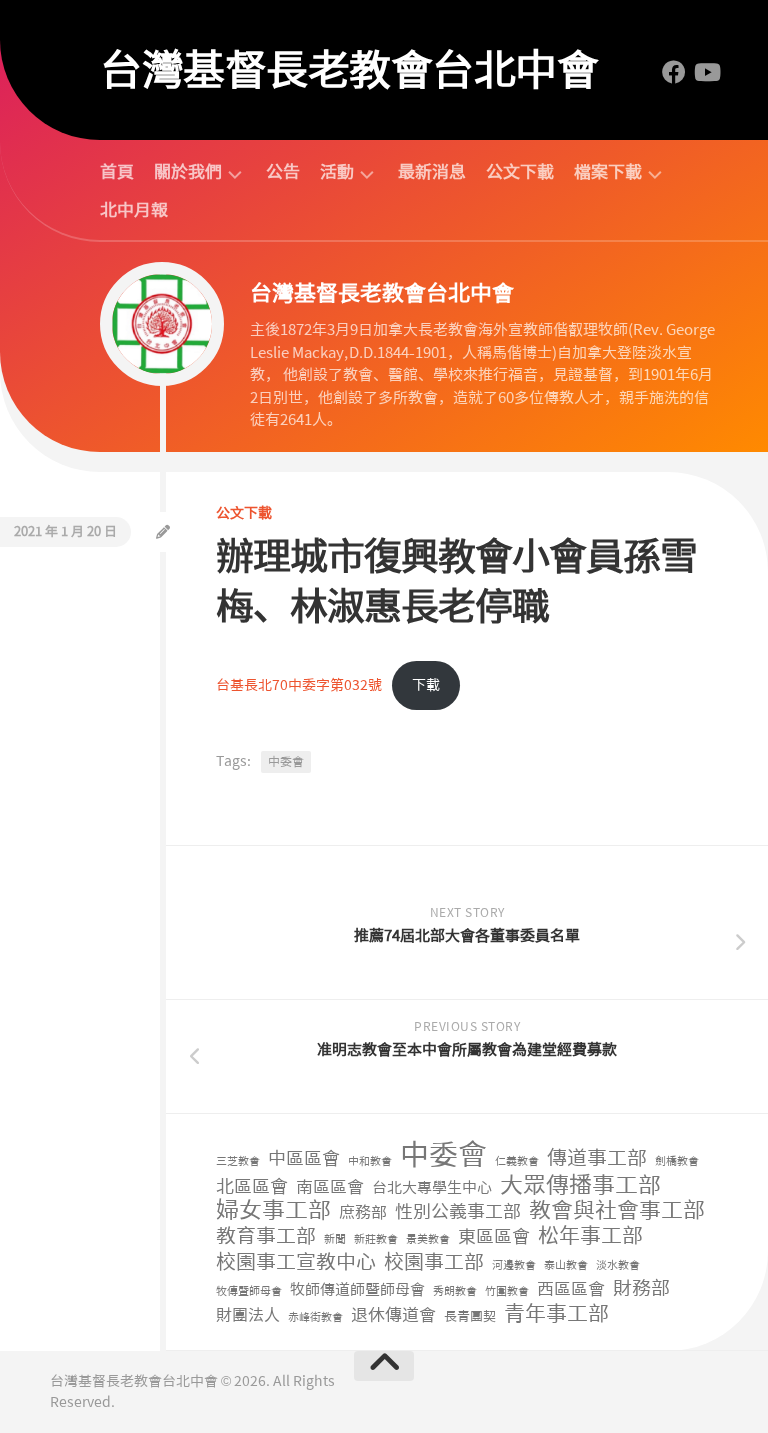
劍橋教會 (677, 1161)
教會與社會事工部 (617, 1211)
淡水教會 (618, 1265)
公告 (283, 172)
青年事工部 (556, 1314)
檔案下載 (608, 172)
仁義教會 (517, 1161)
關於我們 (188, 172)
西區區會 (571, 1289)
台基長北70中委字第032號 (299, 685)
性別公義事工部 (458, 1212)
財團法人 (248, 1315)
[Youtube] (706, 72)
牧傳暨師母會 (249, 1291)
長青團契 (470, 1316)
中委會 (286, 762)
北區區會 (252, 1187)
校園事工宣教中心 (296, 1262)
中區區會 (304, 1159)
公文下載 (520, 172)
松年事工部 (590, 1236)
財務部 (641, 1289)
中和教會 (370, 1161)
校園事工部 (434, 1262)
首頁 (117, 172)
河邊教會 (514, 1265)
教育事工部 (266, 1236)
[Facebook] (674, 72)
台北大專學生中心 (432, 1188)
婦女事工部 (273, 1210)
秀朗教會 (455, 1291)
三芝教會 (238, 1161)
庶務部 (363, 1212)
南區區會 (330, 1187)
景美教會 (428, 1239)
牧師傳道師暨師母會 (357, 1290)
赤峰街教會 (315, 1317)
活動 (337, 172)
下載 (426, 685)
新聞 (335, 1239)
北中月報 (134, 210)
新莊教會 (376, 1239)
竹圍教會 (507, 1291)
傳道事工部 (597, 1158)
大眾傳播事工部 (580, 1185)
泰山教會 (566, 1265)
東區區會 (494, 1237)
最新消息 (432, 172)
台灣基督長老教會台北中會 (349, 70)
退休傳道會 (393, 1315)
